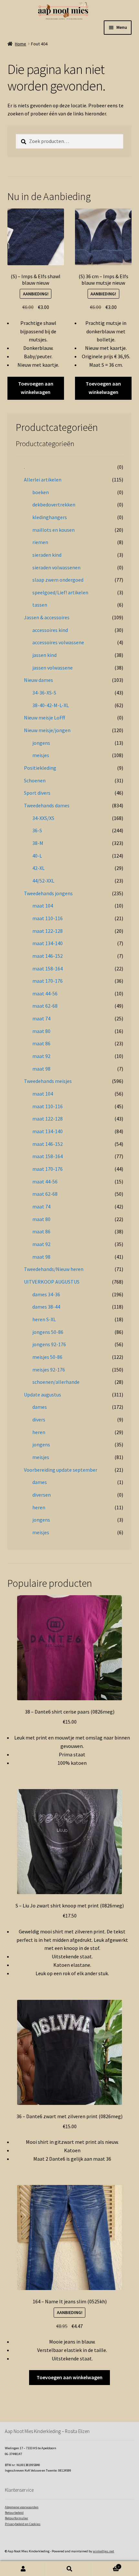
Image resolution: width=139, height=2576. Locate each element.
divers (39, 1419)
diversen (42, 1495)
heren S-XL (44, 1319)
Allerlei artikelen (43, 480)
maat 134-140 (48, 943)
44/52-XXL (43, 881)
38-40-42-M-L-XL (51, 705)
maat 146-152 (48, 956)
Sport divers (37, 793)
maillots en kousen (53, 530)
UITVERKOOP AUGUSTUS (52, 1282)
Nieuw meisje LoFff (44, 718)
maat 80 (41, 1031)
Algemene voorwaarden (22, 2507)
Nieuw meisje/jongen (47, 730)
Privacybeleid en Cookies (23, 2524)
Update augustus (43, 1395)
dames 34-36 (46, 1294)
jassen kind (44, 655)
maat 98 (41, 1069)
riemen (40, 542)
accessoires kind (50, 630)
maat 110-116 (48, 918)
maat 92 (41, 1056)
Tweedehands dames (47, 805)
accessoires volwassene (58, 642)
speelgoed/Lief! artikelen (60, 592)
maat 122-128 (48, 931)
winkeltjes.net (103, 2551)
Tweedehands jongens (48, 893)
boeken (41, 492)
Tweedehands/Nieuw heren (54, 1269)
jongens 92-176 (49, 1344)
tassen (40, 605)
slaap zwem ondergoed (58, 580)
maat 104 (43, 906)
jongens (41, 743)
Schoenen (35, 780)
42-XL (38, 868)
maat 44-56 (45, 993)
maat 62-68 (45, 1006)
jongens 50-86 (48, 1332)
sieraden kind (47, 555)
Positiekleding (40, 768)
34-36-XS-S (44, 693)
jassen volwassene (53, 668)
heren (39, 1432)
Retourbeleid (14, 2513)
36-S (37, 830)
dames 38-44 (46, 1307)
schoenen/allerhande (56, 1382)
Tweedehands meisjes (48, 1081)
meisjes (41, 755)
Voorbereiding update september (61, 1470)
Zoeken (69, 2569)
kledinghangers (50, 517)
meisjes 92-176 (49, 1370)
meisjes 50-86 (47, 1357)
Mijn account (23, 2569)
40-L (37, 856)
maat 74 (41, 1018)
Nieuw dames (38, 680)
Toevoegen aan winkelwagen (36, 388)
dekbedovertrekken (54, 505)
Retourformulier (16, 2518)
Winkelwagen (106, 2565)
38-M (38, 843)
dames (40, 1407)
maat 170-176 (48, 981)
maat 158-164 (48, 968)
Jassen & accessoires (47, 617)
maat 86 (41, 1043)
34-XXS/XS (43, 818)
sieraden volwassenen (56, 567)
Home (21, 44)
